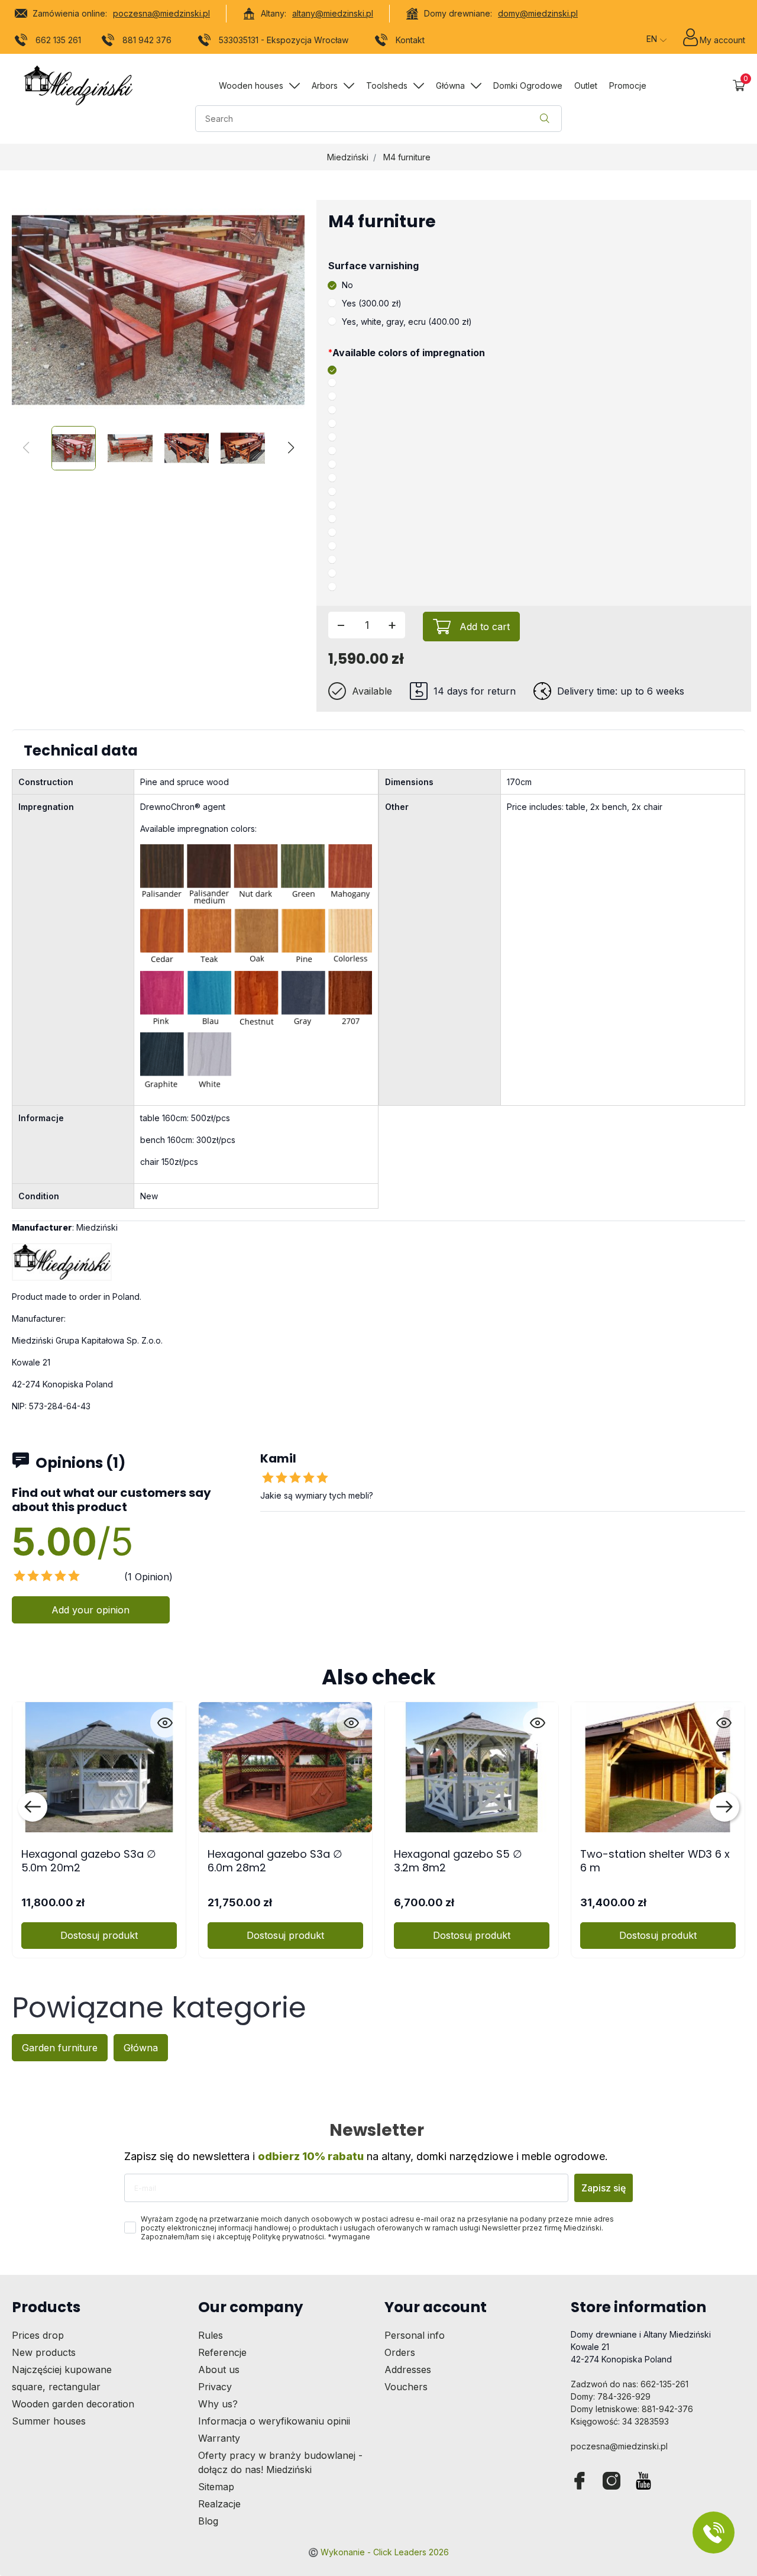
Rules (211, 2335)
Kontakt (410, 40)
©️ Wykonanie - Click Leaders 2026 (378, 2552)
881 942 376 (147, 40)
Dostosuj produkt (99, 1935)
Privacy (215, 2387)
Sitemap (216, 2487)
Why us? (218, 2404)
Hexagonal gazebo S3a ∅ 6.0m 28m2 (275, 1861)
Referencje (222, 2352)
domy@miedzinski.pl (538, 13)
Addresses (408, 2370)
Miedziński (348, 157)
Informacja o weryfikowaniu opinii (274, 2421)
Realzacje (219, 2504)
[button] (739, 85)
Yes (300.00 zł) (372, 303)
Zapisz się (604, 2188)
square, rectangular (56, 2387)
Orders (400, 2352)
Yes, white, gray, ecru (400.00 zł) (407, 322)
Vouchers (406, 2387)
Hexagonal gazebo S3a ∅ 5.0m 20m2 (89, 1861)
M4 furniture (407, 157)
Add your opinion (90, 1610)
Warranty (219, 2438)
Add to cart (485, 627)
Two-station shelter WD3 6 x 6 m (655, 1861)
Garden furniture (60, 2048)
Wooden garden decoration (73, 2404)
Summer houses (49, 2421)
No (347, 285)
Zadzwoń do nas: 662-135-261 (630, 2384)
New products (44, 2352)
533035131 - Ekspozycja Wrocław (284, 40)
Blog (208, 2521)
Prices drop (38, 2335)
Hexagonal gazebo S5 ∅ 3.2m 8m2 (458, 1861)
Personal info (415, 2335)
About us (219, 2370)
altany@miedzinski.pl (333, 13)
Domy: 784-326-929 (611, 2396)
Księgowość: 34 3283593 (620, 2421)
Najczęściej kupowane (62, 2370)
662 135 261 (58, 40)
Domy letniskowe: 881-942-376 (632, 2409)
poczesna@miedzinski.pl (161, 13)
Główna (141, 2048)
